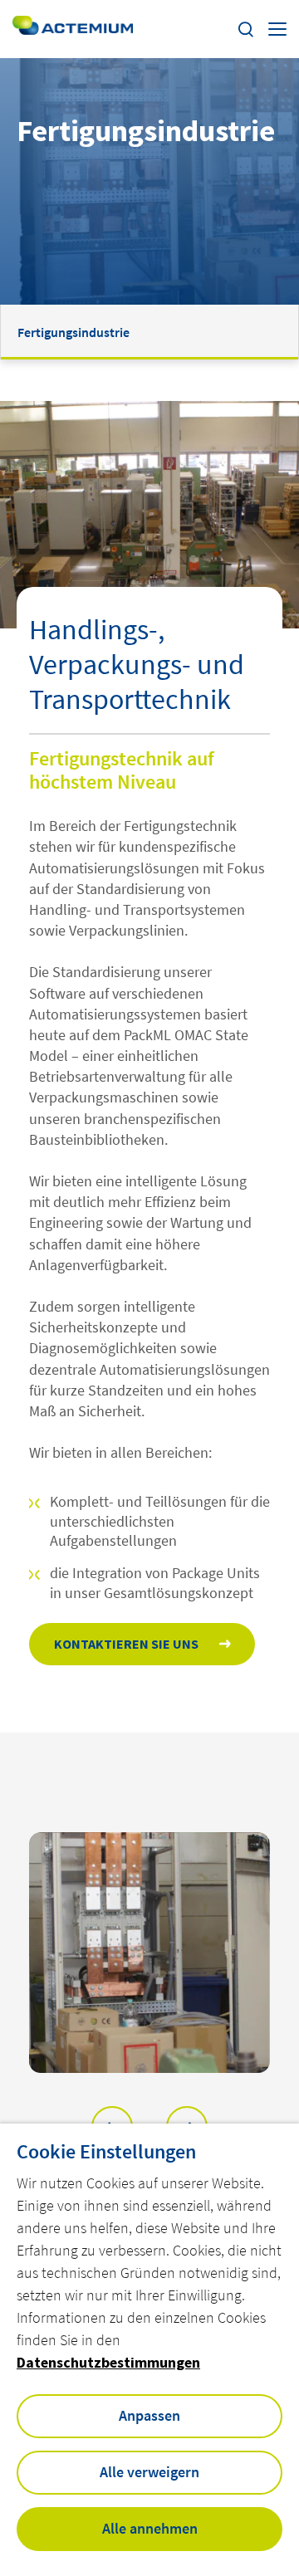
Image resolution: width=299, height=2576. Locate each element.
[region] (149, 1953)
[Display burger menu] (277, 29)
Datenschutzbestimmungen (108, 2362)
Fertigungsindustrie (74, 332)
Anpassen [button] (149, 2415)
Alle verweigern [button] (149, 2472)
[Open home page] (73, 29)
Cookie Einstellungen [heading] (106, 2152)
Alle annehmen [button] (150, 2528)
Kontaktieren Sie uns (126, 1644)
